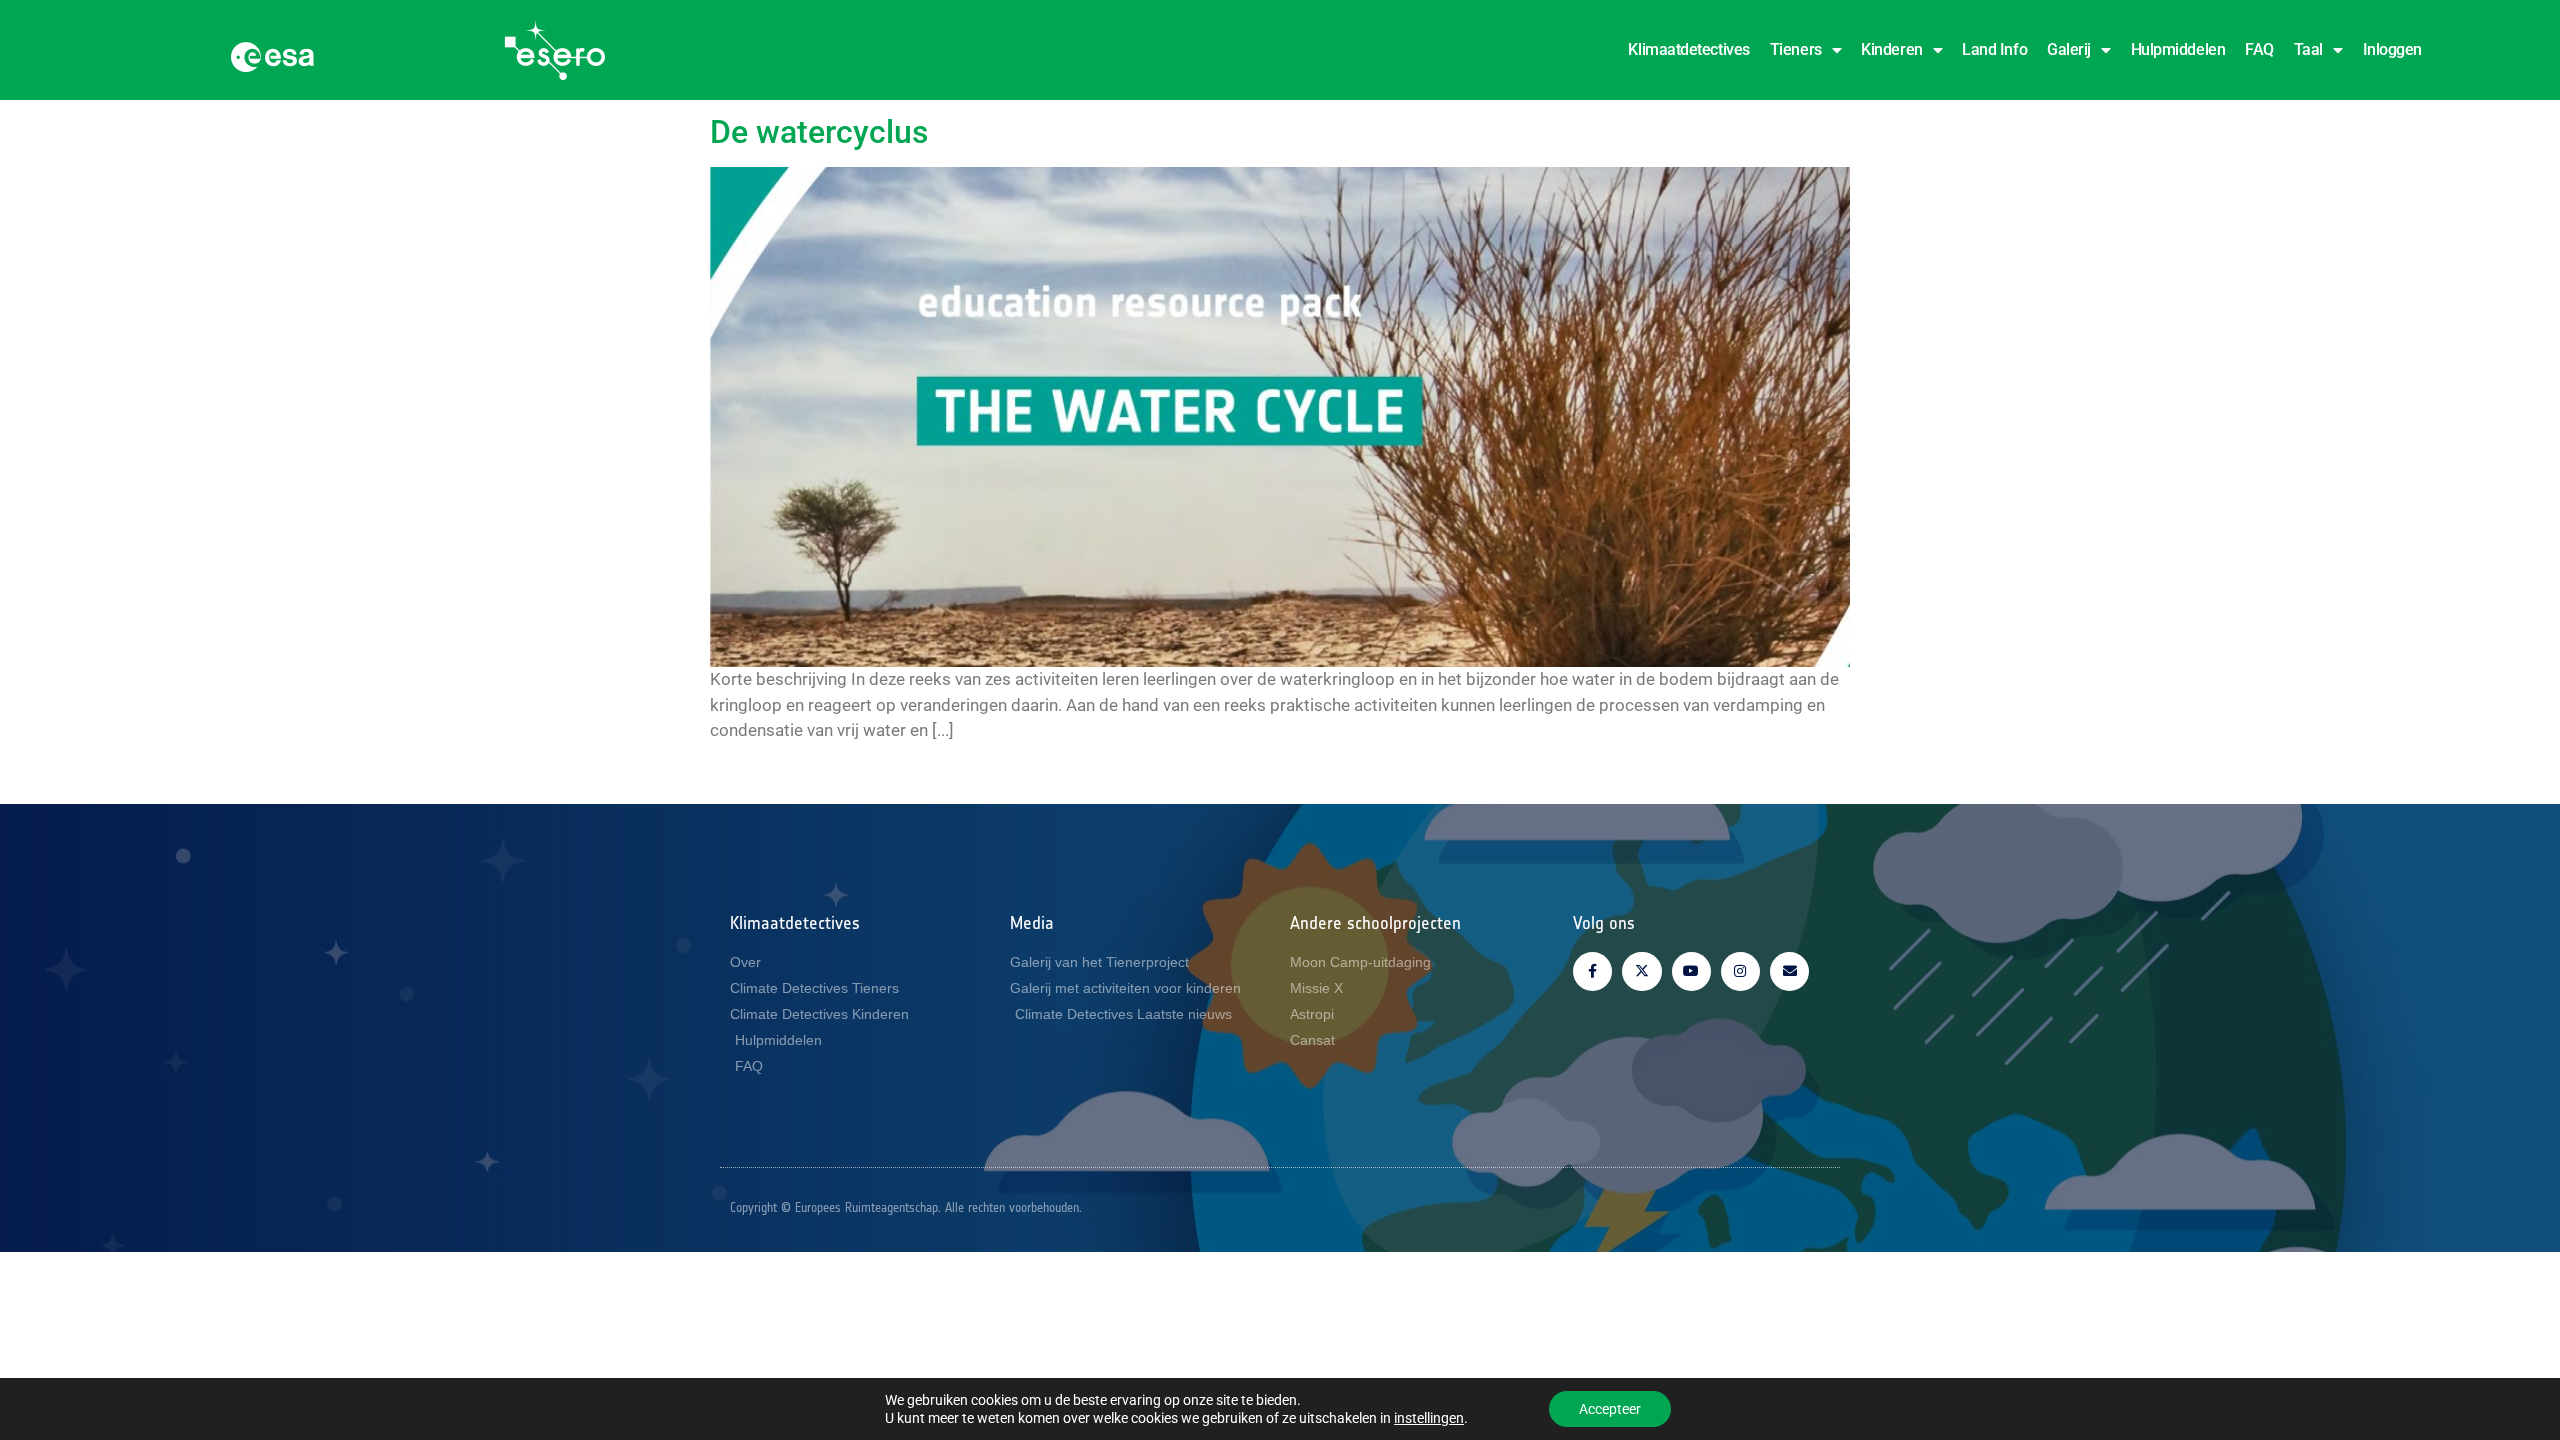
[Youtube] (1691, 971)
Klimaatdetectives (1688, 49)
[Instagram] (1740, 971)
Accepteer (1610, 1409)
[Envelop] (1789, 971)
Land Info (1994, 49)
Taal (2308, 49)
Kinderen (1891, 49)
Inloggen (2392, 49)
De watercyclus (819, 132)
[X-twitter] (1641, 971)
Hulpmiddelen (2178, 49)
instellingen (1429, 1418)
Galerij (2069, 49)
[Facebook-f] (1592, 971)
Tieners (1796, 49)
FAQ (2259, 49)
